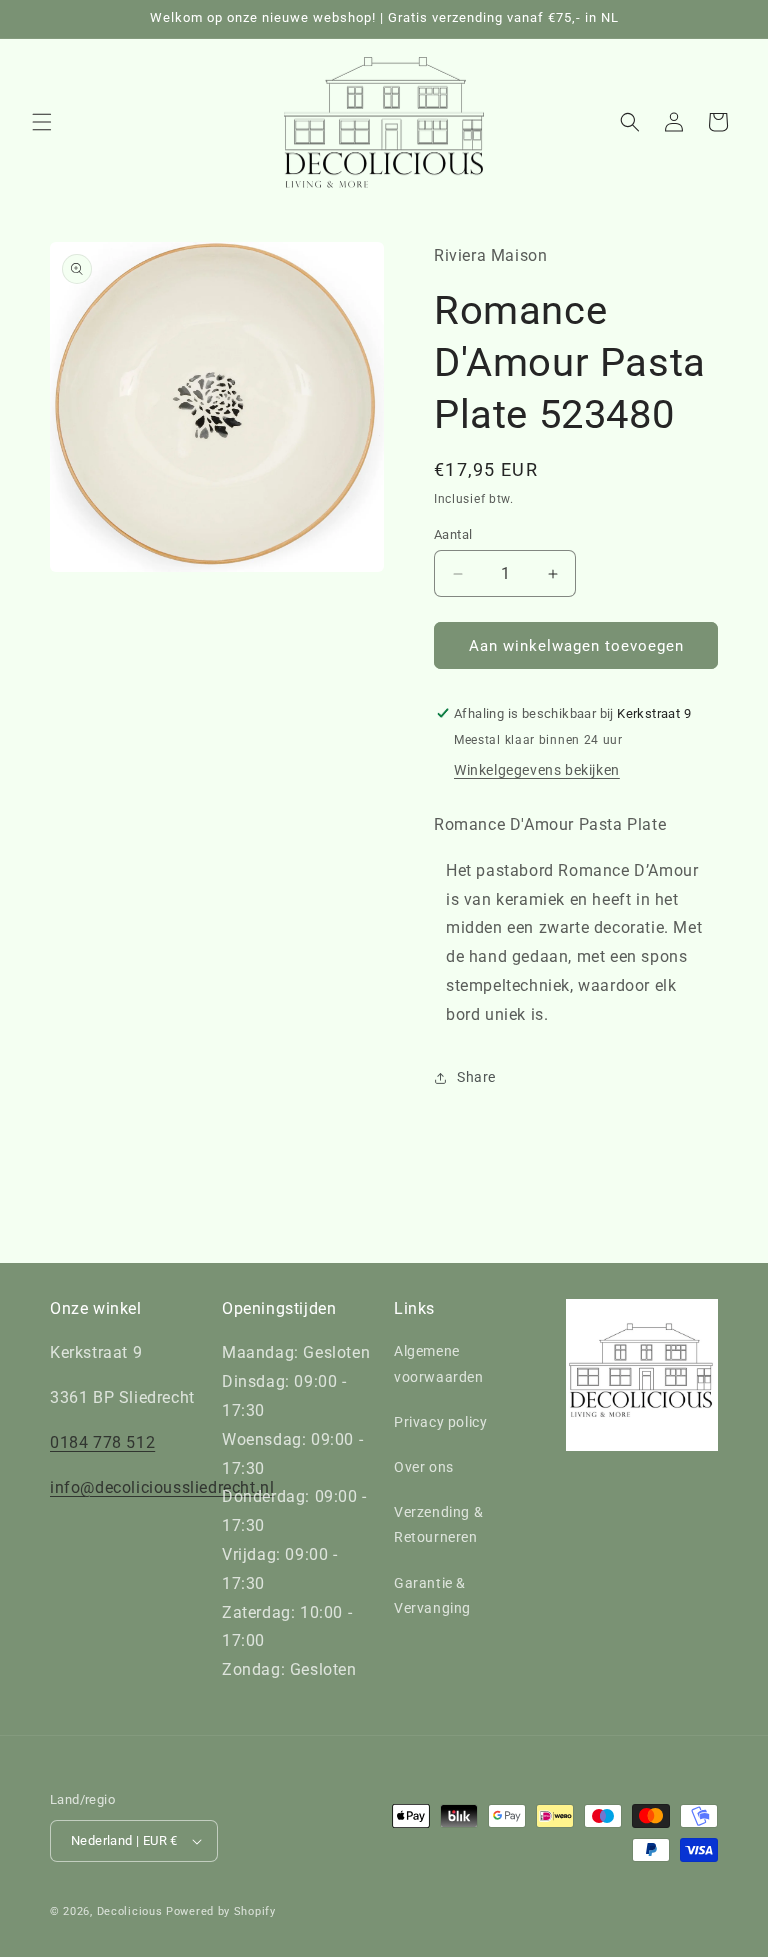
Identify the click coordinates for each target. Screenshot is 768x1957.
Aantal (453, 534)
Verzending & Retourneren (438, 1524)
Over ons (424, 1467)
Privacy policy (440, 1422)
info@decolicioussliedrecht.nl (162, 1487)
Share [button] (476, 1077)
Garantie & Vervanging (432, 1595)
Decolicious (130, 1911)
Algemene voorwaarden (439, 1363)
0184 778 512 (102, 1442)
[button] (42, 122)
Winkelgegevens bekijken (537, 770)
